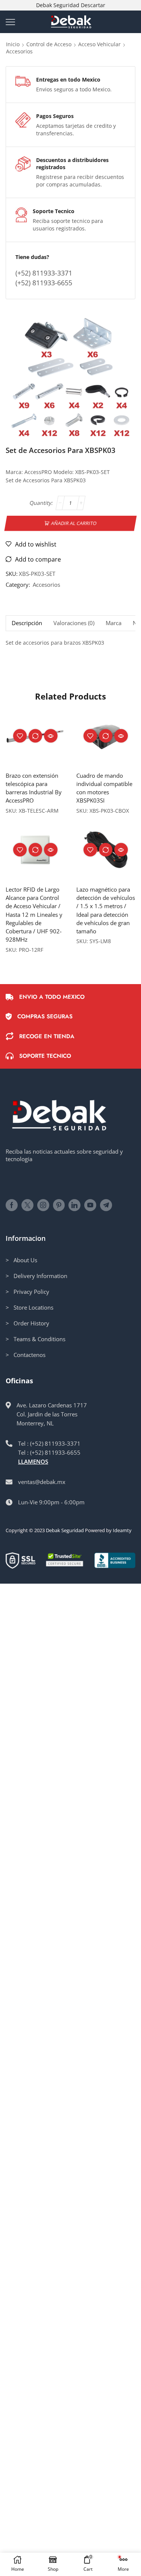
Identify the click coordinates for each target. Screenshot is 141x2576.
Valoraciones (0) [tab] (74, 623)
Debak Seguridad (65, 1530)
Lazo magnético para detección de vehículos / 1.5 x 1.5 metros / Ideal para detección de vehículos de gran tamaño (106, 910)
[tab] (27, 623)
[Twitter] (27, 1205)
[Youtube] (90, 1205)
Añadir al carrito (74, 523)
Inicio (13, 44)
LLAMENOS (33, 1461)
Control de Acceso (49, 44)
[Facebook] (12, 1205)
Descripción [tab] (27, 623)
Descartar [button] (93, 5)
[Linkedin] (74, 1205)
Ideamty (122, 1530)
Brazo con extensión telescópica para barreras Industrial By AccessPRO (34, 788)
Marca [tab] (114, 623)
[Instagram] (43, 1205)
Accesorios (19, 51)
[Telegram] (106, 1205)
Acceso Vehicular (99, 44)
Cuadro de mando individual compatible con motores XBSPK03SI (104, 788)
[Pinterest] (59, 1205)
